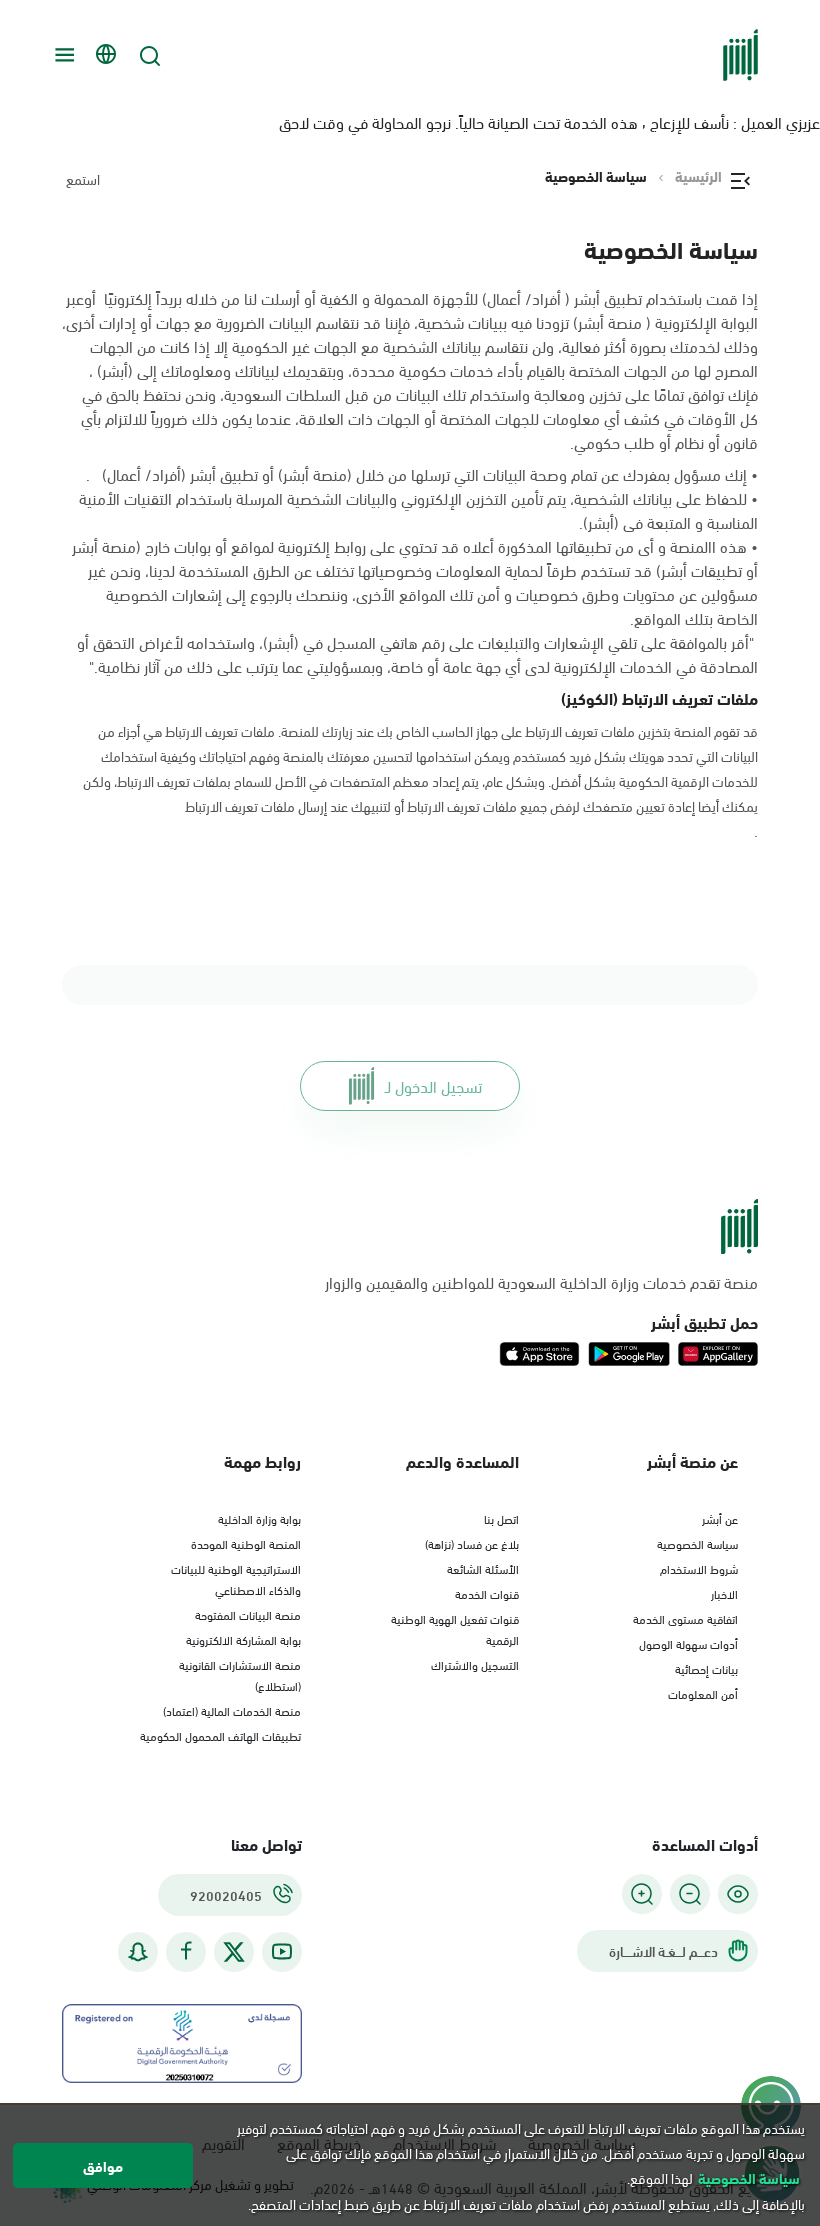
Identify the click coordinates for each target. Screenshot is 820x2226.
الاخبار (724, 1593)
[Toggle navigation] (62, 55)
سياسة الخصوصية (697, 1543)
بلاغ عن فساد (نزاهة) (472, 1543)
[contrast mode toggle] (738, 1894)
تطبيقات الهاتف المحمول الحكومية (220, 1735)
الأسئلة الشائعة (483, 1568)
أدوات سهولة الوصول (688, 1643)
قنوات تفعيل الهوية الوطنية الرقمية (455, 1628)
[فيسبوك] (186, 1951)
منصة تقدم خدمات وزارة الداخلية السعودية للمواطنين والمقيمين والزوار (541, 1282)
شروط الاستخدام (699, 1568)
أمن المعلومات (703, 1693)
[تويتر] (234, 1952)
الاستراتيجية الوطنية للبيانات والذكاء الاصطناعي (236, 1578)
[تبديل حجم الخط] (690, 1894)
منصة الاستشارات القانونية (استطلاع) (240, 1674)
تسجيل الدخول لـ (433, 1085)
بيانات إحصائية (706, 1668)
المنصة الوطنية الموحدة (246, 1543)
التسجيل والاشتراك (475, 1664)
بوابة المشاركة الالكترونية (243, 1639)
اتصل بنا (501, 1518)
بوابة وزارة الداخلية (259, 1518)
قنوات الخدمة (487, 1593)
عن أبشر (720, 1518)
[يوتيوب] (282, 1951)
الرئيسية (698, 176)
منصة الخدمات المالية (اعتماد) (232, 1710)
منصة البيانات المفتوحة (248, 1614)
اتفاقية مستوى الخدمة (685, 1618)
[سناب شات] (138, 1951)
